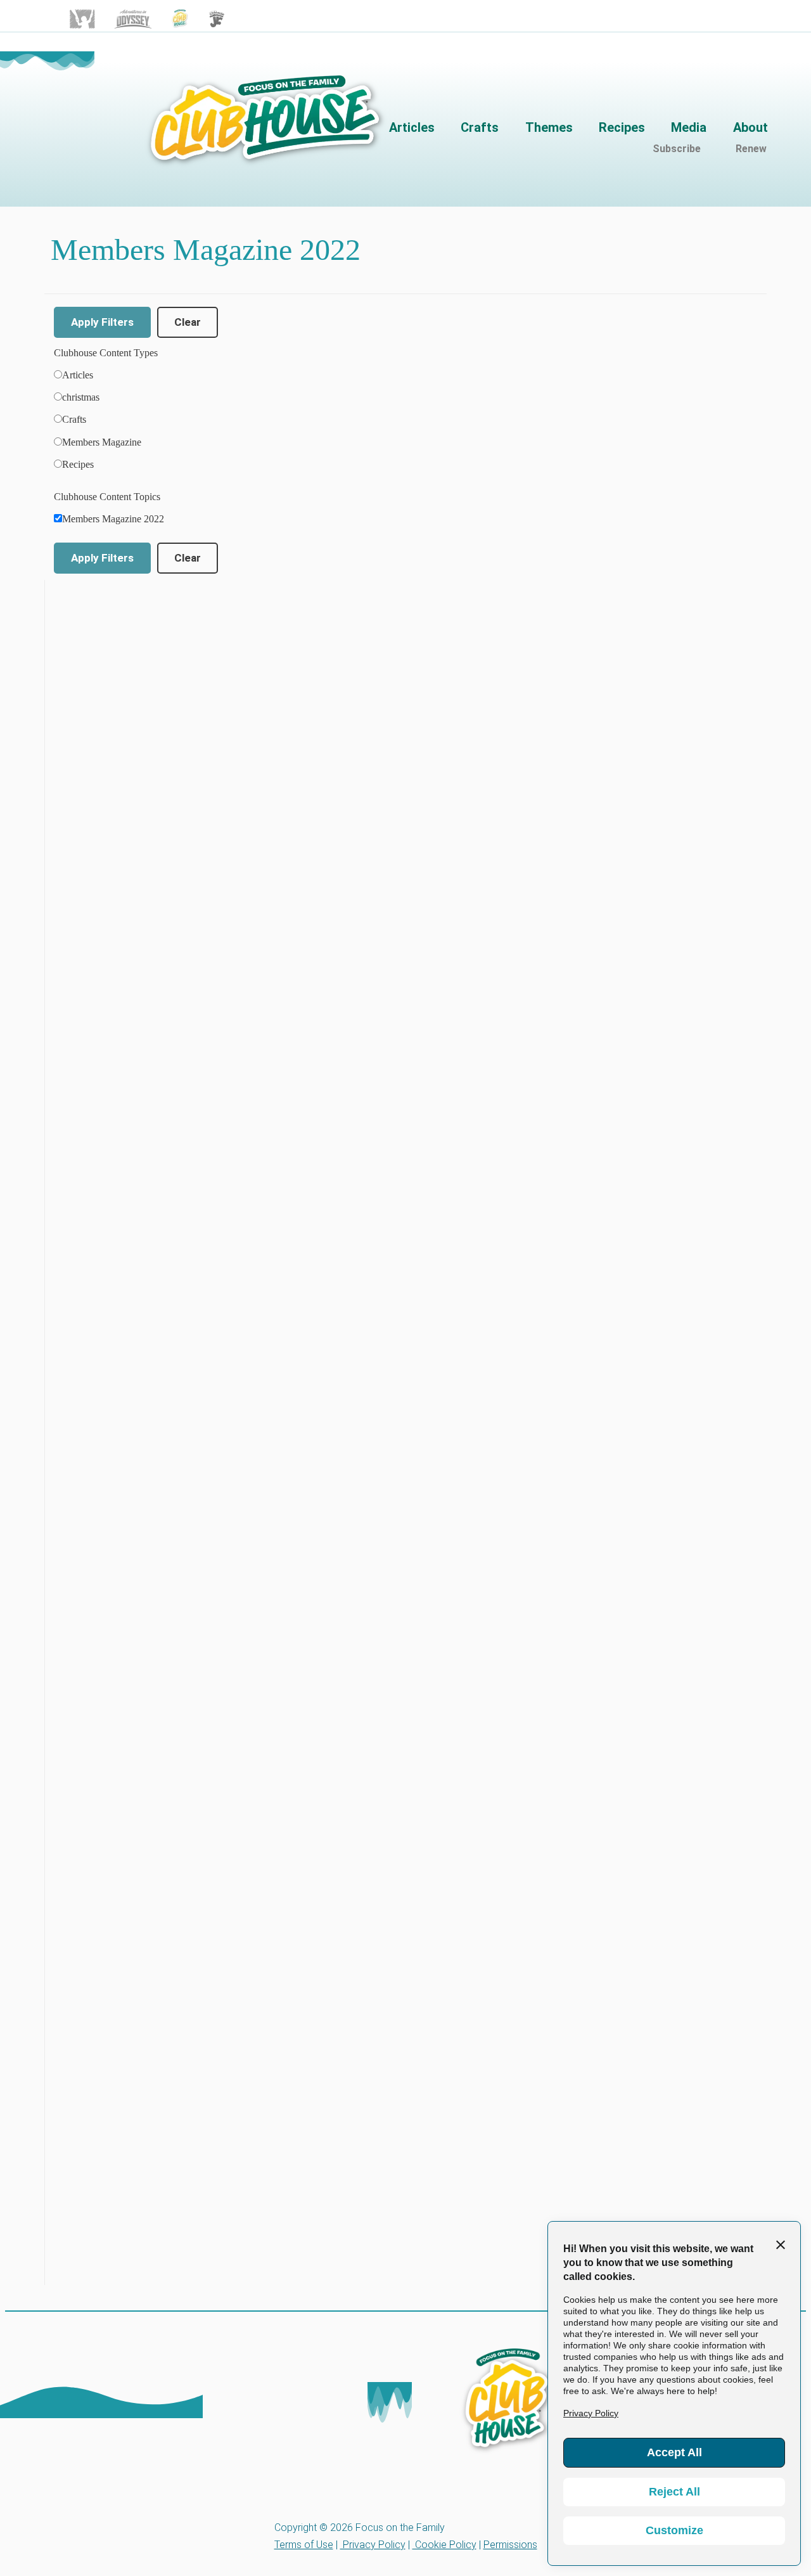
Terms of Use (304, 2545)
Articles (78, 375)
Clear (188, 322)
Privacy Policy (373, 2545)
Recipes (78, 464)
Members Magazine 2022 (113, 519)
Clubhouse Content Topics (107, 497)
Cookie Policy (444, 2545)
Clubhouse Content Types (106, 353)
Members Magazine (102, 442)
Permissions (510, 2545)
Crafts (74, 419)
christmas (81, 397)
